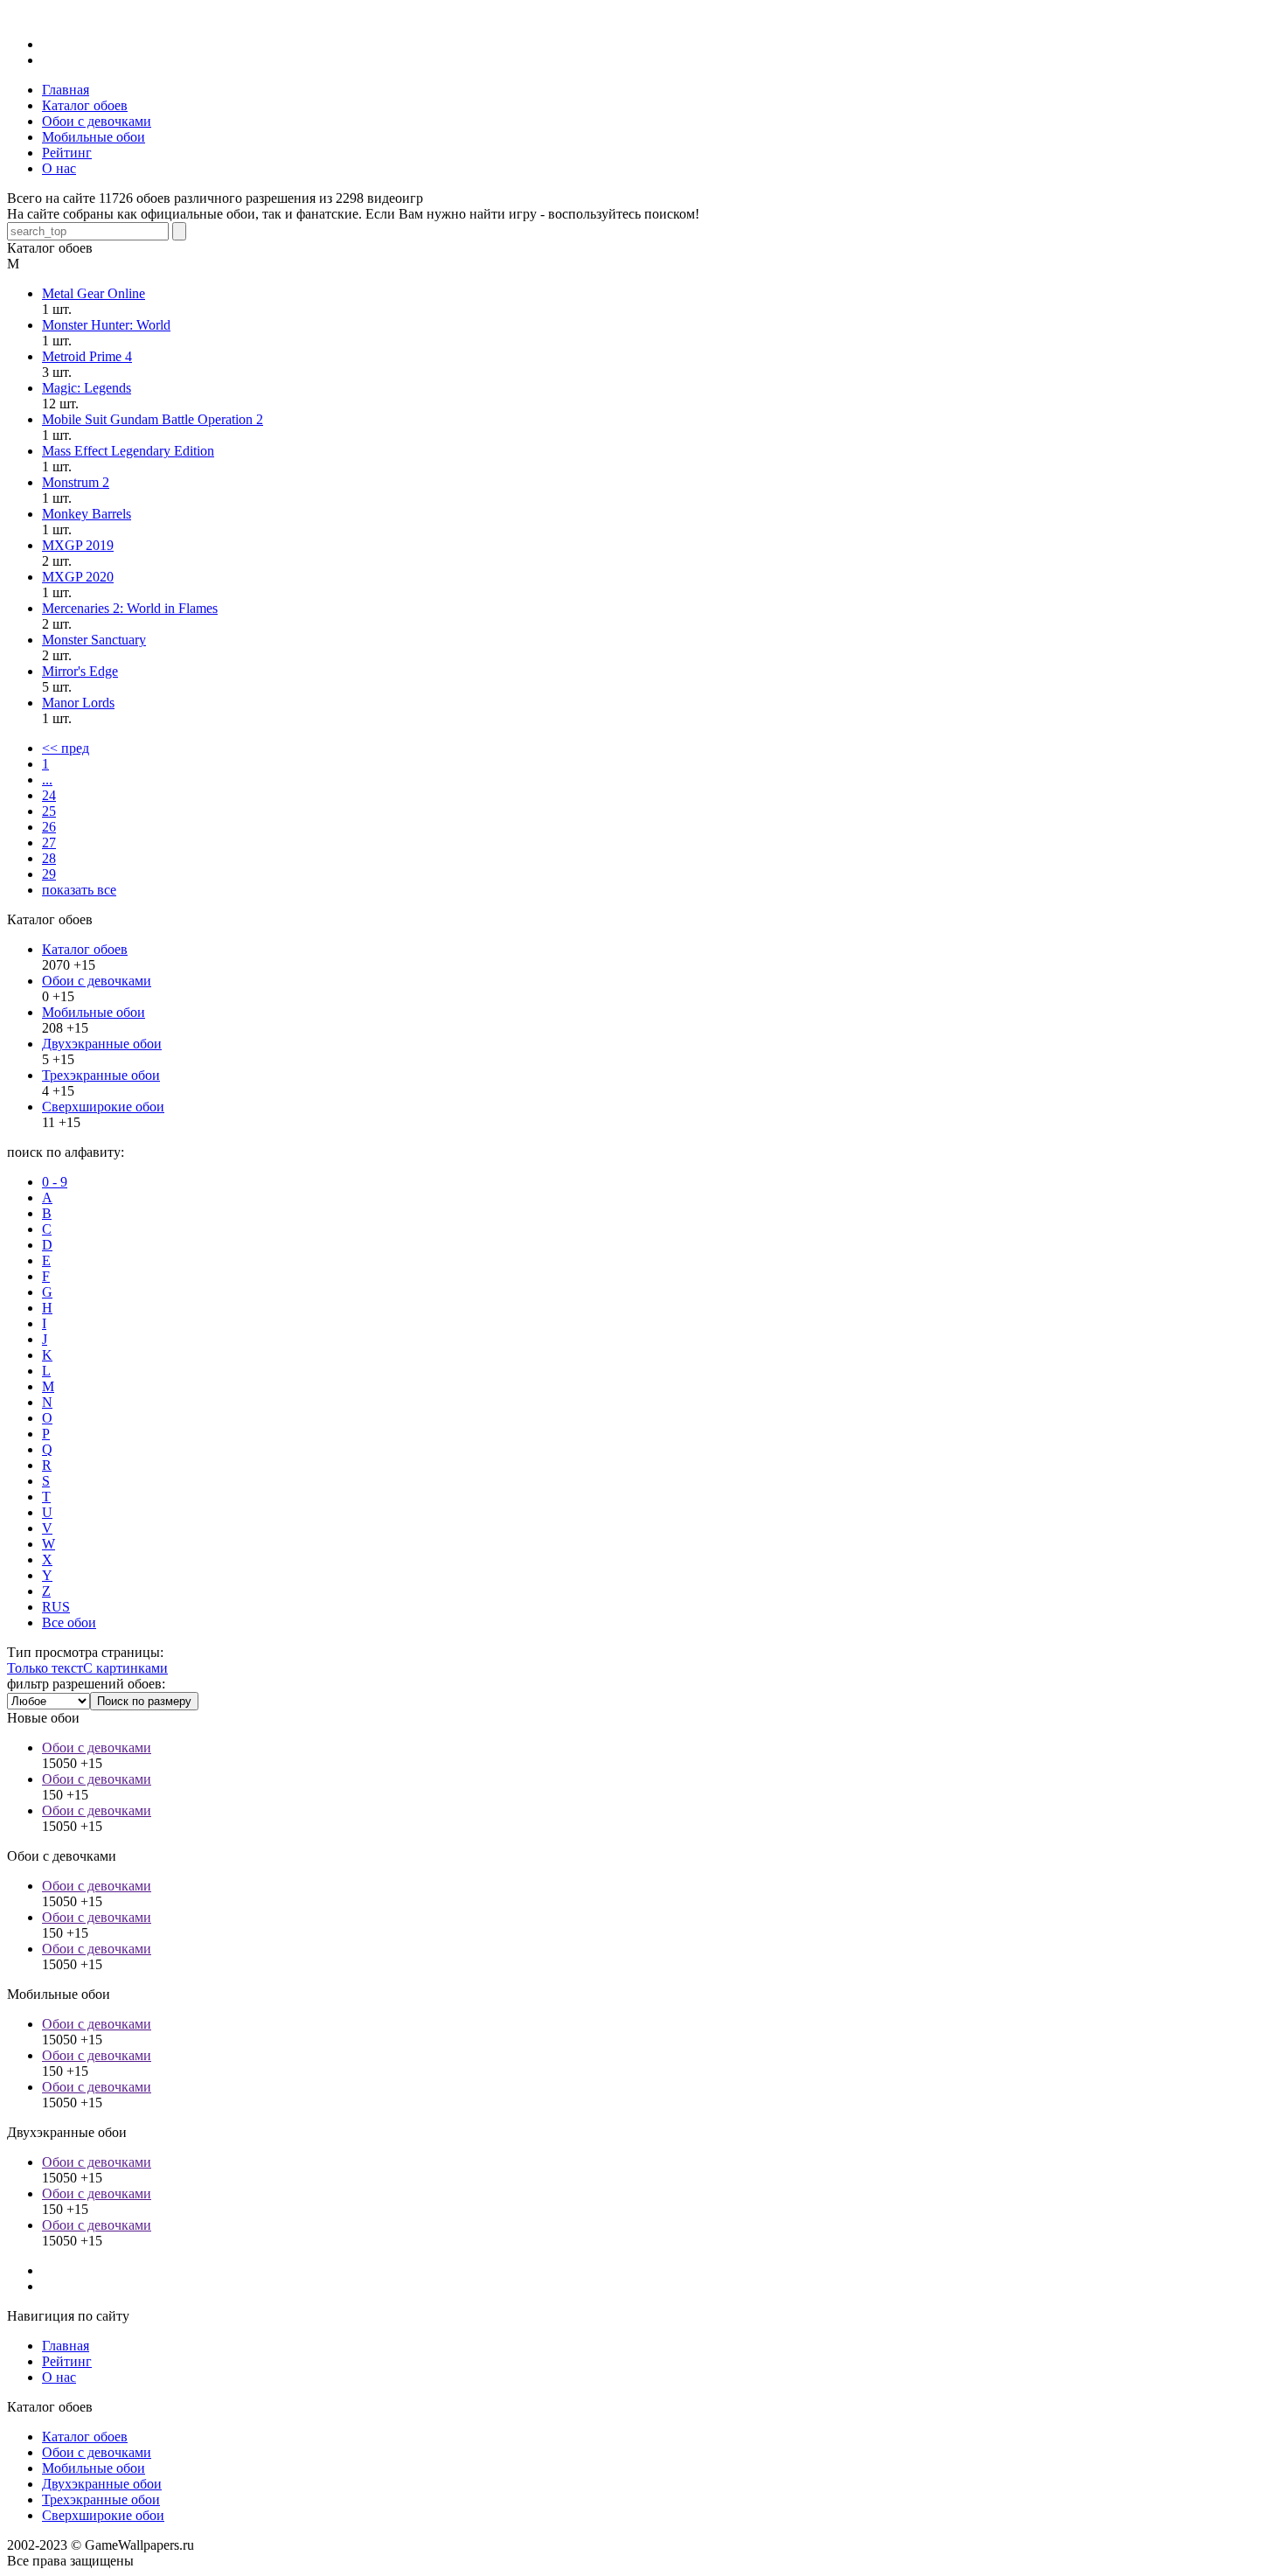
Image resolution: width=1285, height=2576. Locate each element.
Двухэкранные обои (102, 1044)
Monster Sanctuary (94, 640)
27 (49, 842)
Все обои (69, 1622)
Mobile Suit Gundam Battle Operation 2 (153, 419)
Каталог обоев (85, 949)
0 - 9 (55, 1182)
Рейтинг (67, 2361)
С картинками (125, 1668)
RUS (56, 1607)
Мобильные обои (94, 1012)
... (47, 780)
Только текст (45, 1668)
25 (49, 811)
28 (49, 858)
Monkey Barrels (87, 514)
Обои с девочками (97, 981)
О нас (59, 2377)
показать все (79, 890)
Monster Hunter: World (106, 325)
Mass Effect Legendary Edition (128, 451)
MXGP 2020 (78, 577)
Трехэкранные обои (101, 1075)
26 (49, 827)
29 (49, 874)
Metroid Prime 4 (87, 356)
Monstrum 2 (76, 482)
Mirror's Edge (80, 671)
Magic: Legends (87, 388)
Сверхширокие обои (103, 1107)
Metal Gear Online (94, 293)
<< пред (66, 748)
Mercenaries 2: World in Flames (130, 608)
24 (49, 795)
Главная (66, 2346)
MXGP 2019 (78, 545)
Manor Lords (78, 703)
